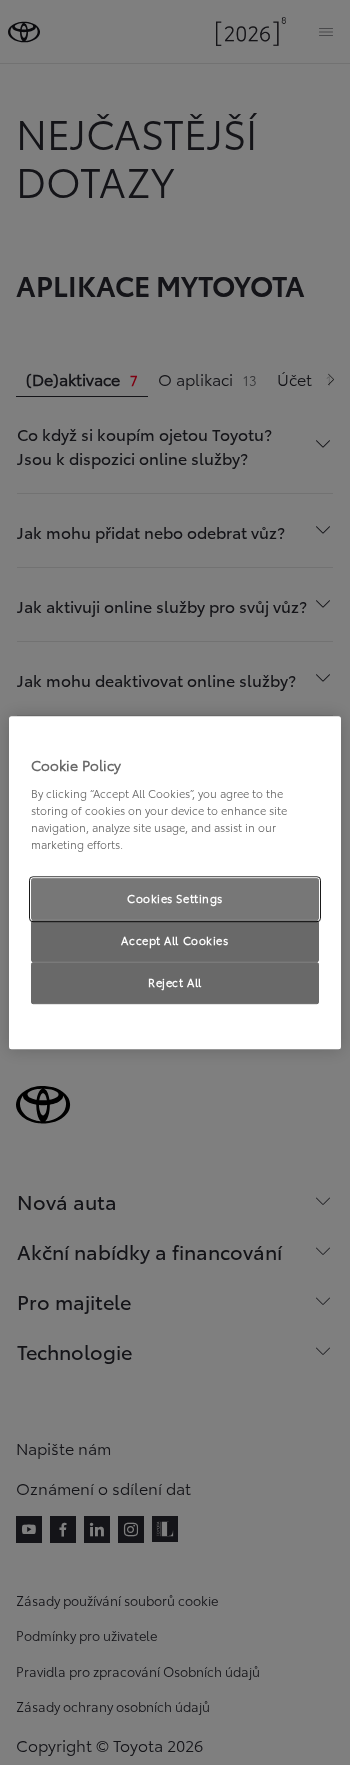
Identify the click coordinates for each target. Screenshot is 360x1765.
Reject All (175, 982)
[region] (175, 883)
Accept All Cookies (174, 940)
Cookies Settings (175, 899)
